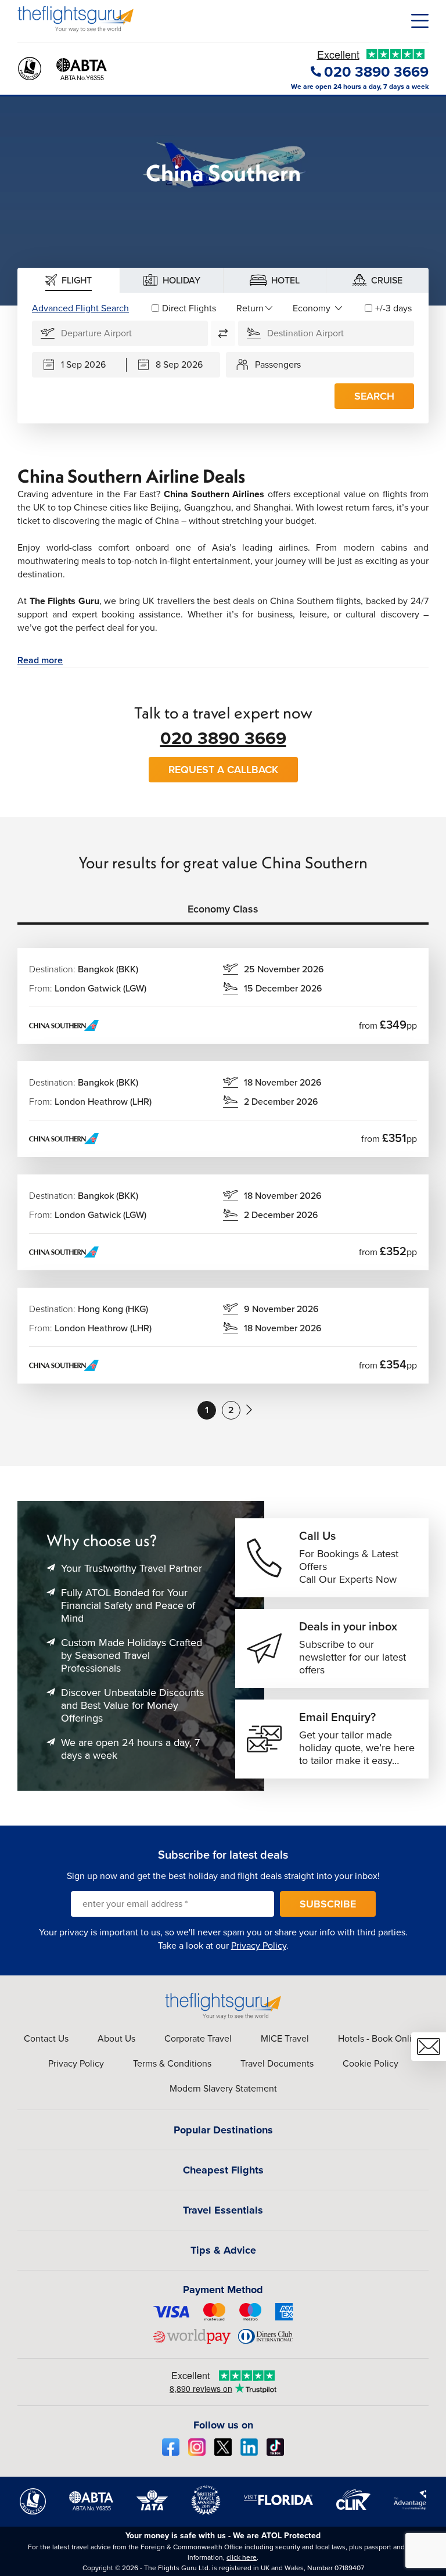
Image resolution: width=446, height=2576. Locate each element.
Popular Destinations (223, 2130)
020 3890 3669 (223, 738)
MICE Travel (285, 2038)
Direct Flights (189, 308)
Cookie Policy (371, 2063)
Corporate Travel (198, 2038)
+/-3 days (393, 308)
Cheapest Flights (223, 2170)
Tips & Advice (223, 2250)
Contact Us (46, 2038)
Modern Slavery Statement (223, 2088)
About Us (116, 2038)
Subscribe (328, 1904)
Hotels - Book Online (380, 2038)
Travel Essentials (223, 2210)
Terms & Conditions (172, 2063)
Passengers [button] (278, 364)
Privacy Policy (259, 1946)
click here (242, 2557)
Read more (40, 660)
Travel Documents (277, 2063)
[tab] (69, 280)
